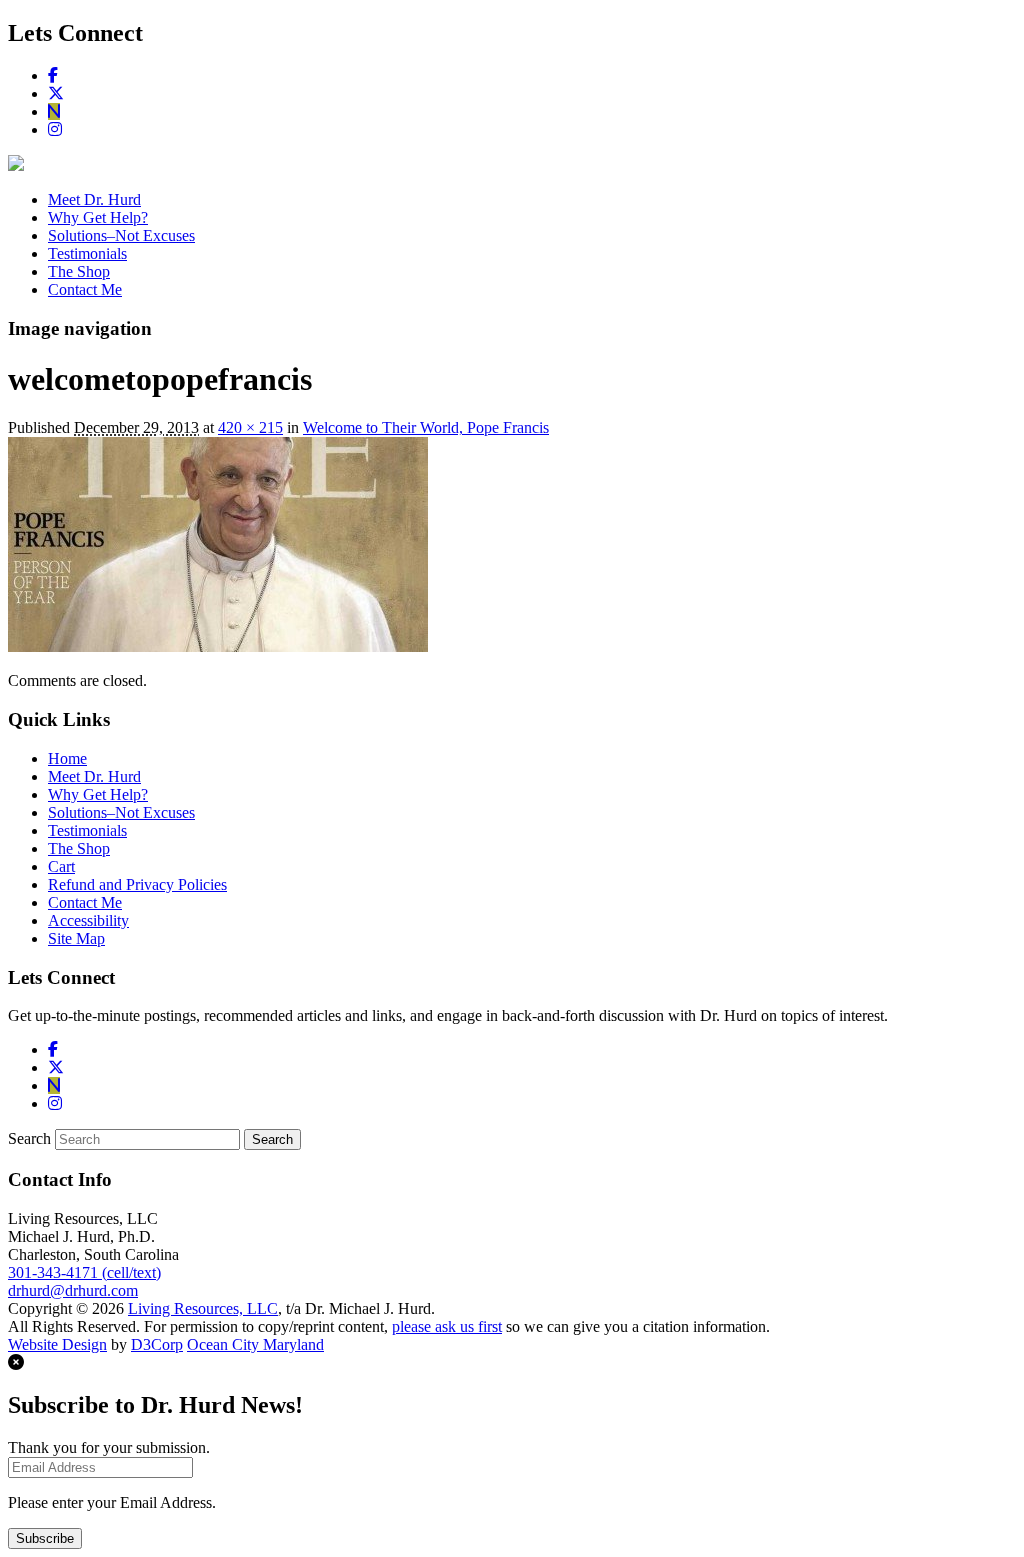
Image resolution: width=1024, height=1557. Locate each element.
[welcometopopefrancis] (218, 646)
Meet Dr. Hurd (94, 199)
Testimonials (87, 253)
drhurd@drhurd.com (73, 1290)
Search (29, 1138)
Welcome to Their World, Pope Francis (426, 427)
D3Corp (157, 1344)
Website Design (57, 1344)
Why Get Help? (98, 217)
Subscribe (45, 1538)
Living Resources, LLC (203, 1308)
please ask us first (447, 1326)
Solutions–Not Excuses (121, 235)
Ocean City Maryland (255, 1344)
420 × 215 (250, 427)
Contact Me (85, 289)
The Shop (79, 271)
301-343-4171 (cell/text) (84, 1272)
